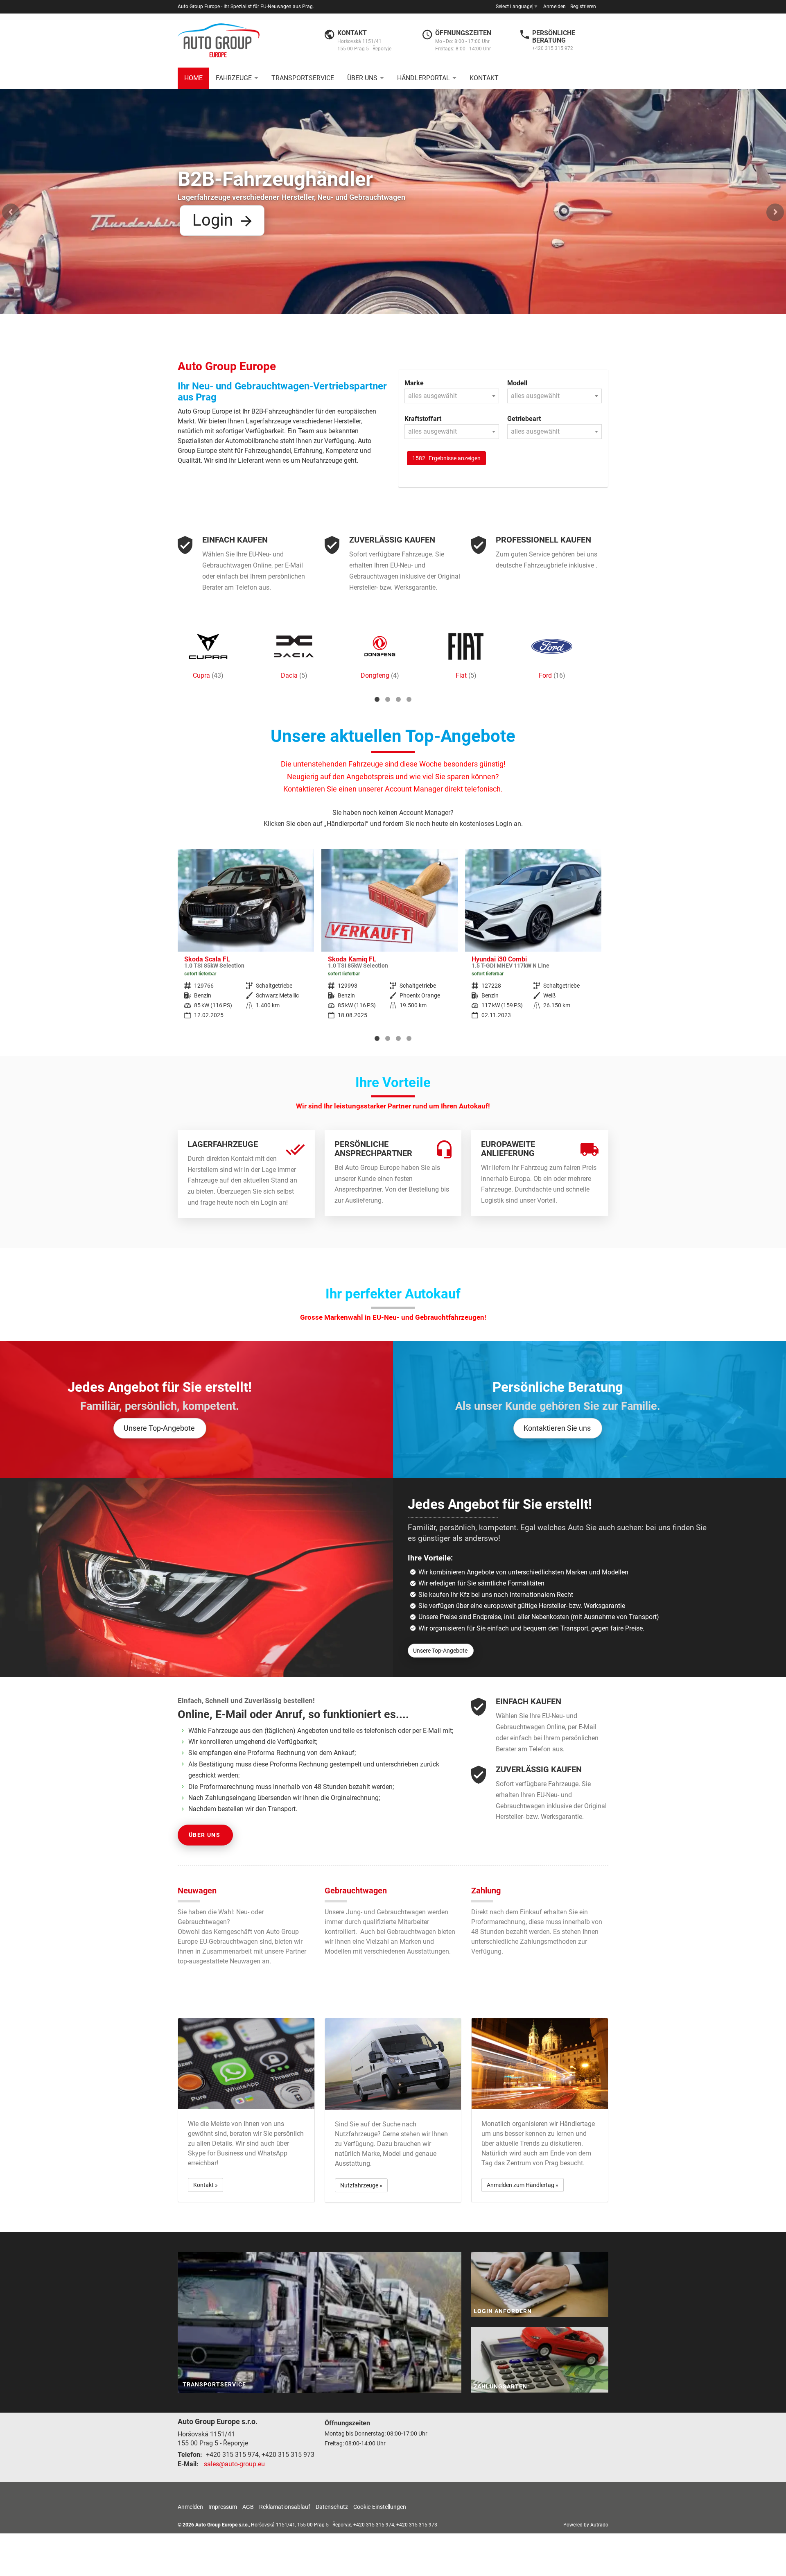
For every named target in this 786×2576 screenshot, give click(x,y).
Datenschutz (332, 2507)
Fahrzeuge (234, 78)
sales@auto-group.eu (234, 2464)
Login (474, 144)
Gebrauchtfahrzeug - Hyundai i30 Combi (390, 940)
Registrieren (583, 7)
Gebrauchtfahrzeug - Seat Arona (533, 940)
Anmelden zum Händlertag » (523, 2185)
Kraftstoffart (423, 419)
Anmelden (554, 7)
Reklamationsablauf (285, 2507)
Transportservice (303, 78)
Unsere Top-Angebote (159, 1428)
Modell (517, 383)
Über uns (362, 78)
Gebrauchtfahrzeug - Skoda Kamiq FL (246, 940)
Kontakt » (206, 2185)
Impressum (223, 2507)
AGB (248, 2507)
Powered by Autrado (586, 2525)
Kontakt (484, 78)
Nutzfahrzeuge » (361, 2185)
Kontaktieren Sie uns (557, 1428)
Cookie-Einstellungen (380, 2507)
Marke (414, 383)
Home (193, 78)
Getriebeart (524, 419)
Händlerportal (423, 78)
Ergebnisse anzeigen (446, 458)
